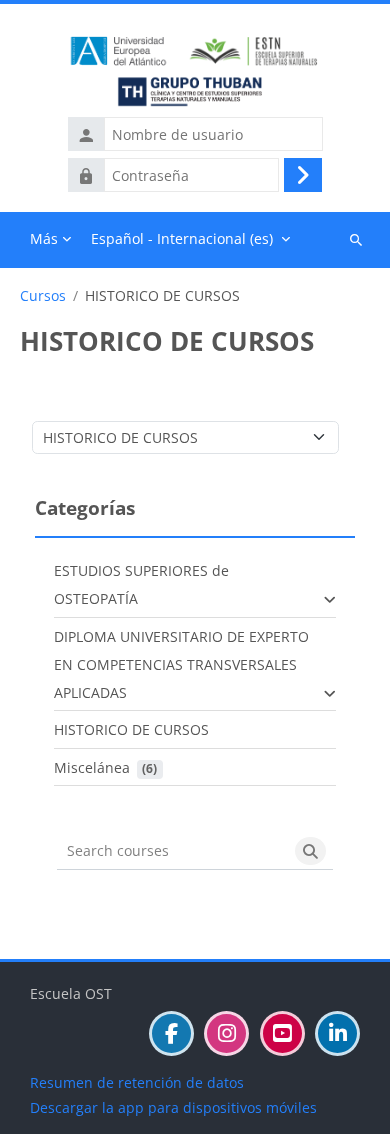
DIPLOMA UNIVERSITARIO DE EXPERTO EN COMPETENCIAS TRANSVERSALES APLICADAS (181, 664)
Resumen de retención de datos (137, 1082)
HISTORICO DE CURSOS (131, 729)
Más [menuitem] (44, 238)
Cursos (43, 296)
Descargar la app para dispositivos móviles (173, 1107)
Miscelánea (92, 767)
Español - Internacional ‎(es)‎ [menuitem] (182, 238)
